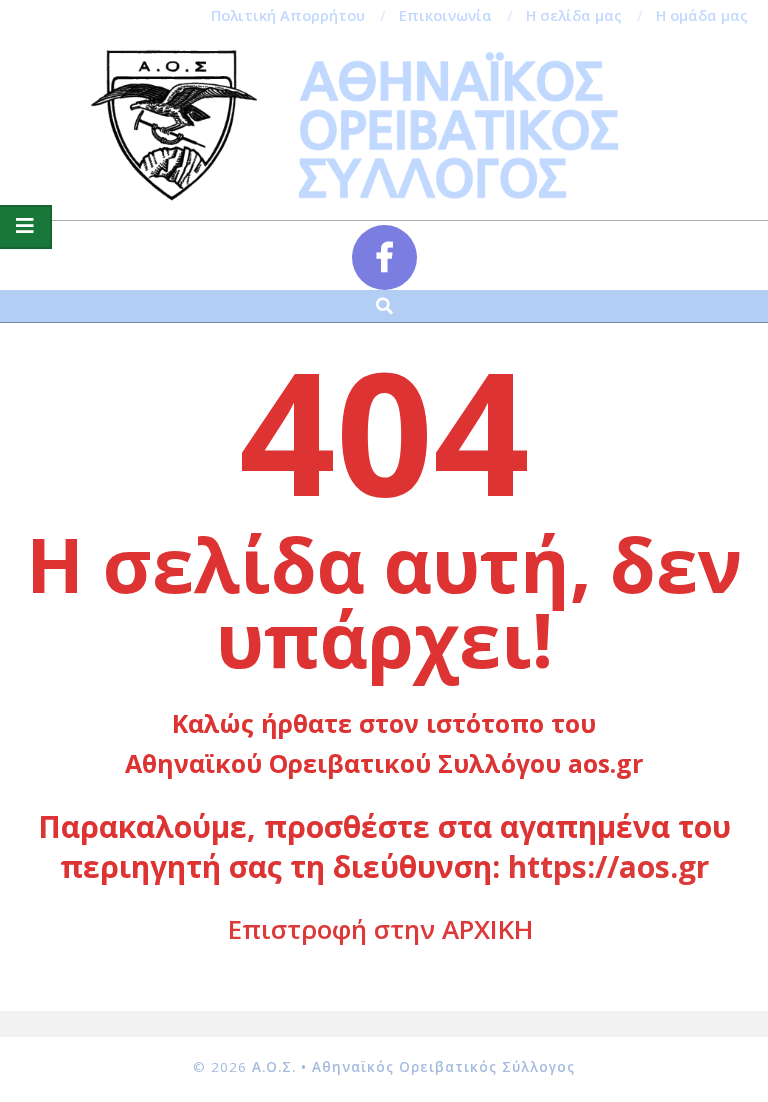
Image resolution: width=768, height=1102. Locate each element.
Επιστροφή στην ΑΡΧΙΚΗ (380, 929)
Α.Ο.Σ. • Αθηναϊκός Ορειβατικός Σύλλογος (413, 1067)
